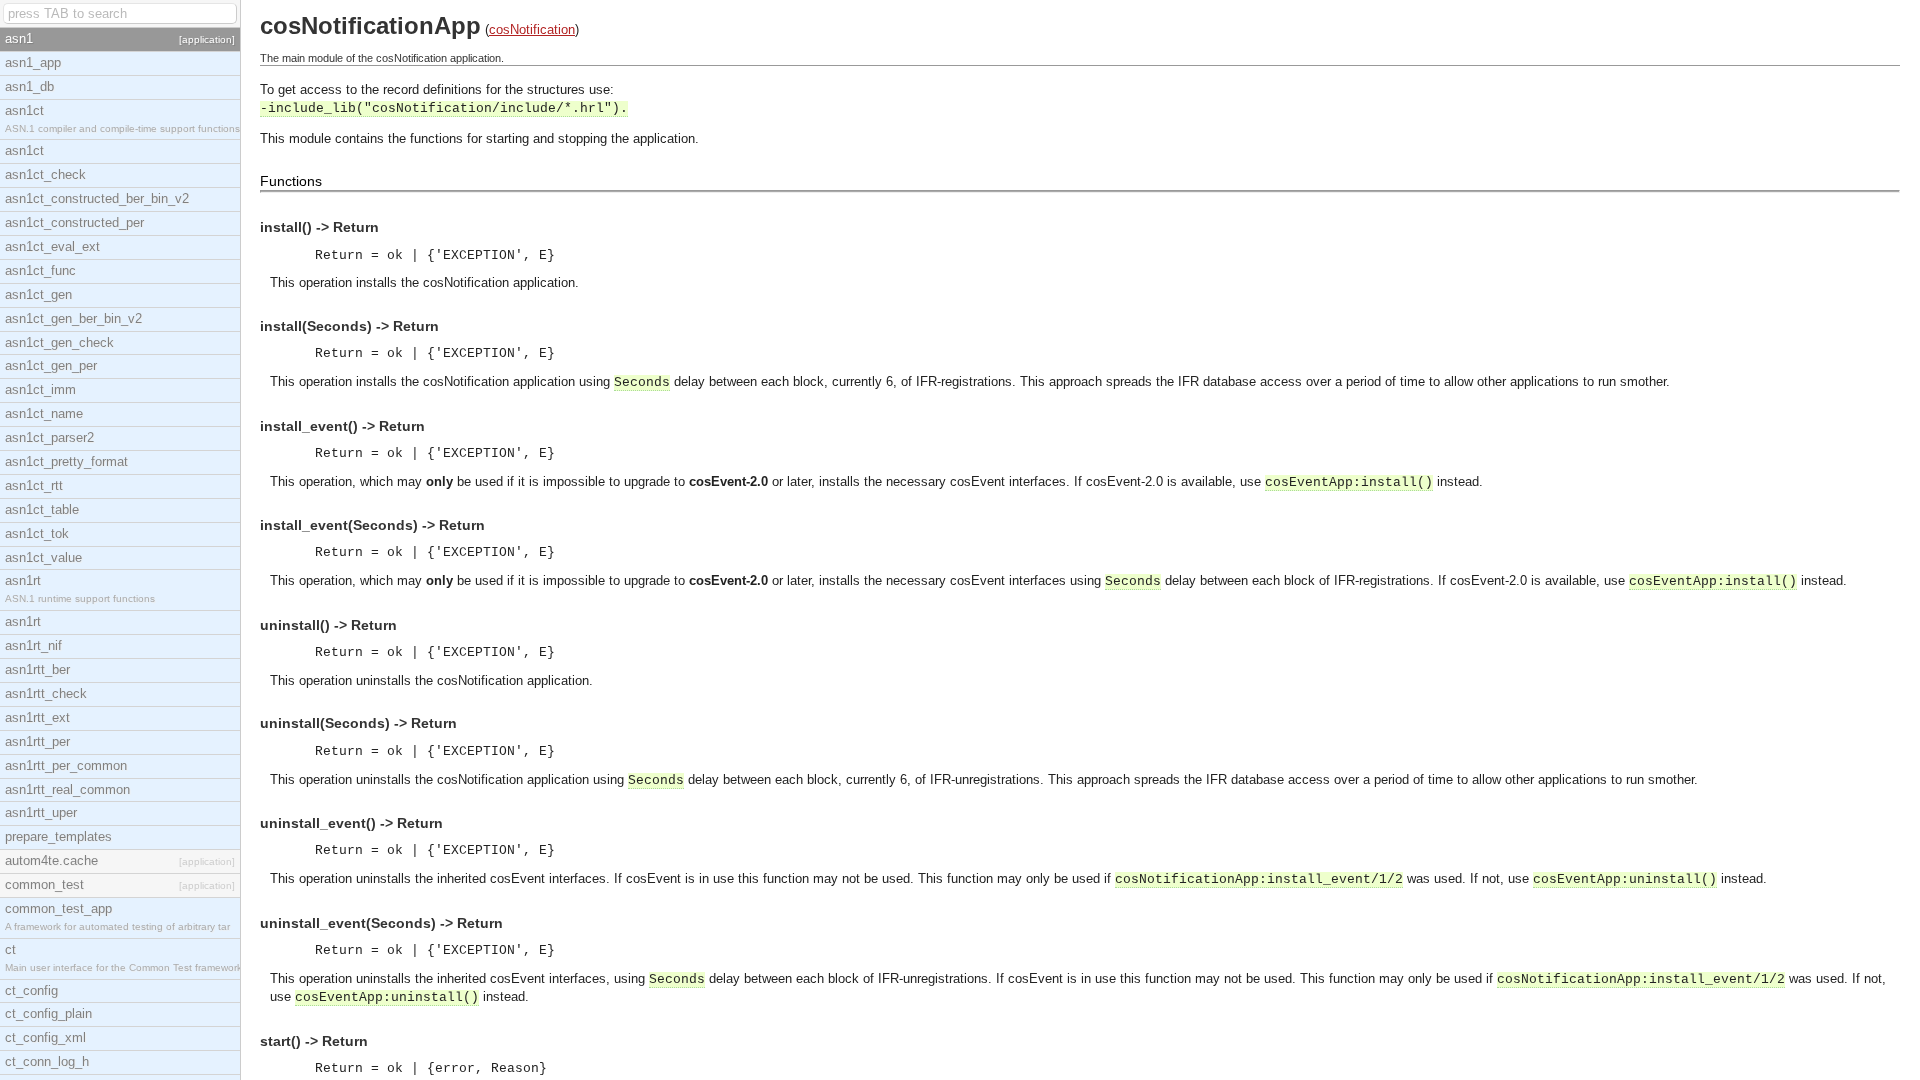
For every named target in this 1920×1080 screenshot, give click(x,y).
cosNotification (532, 29)
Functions (291, 181)
